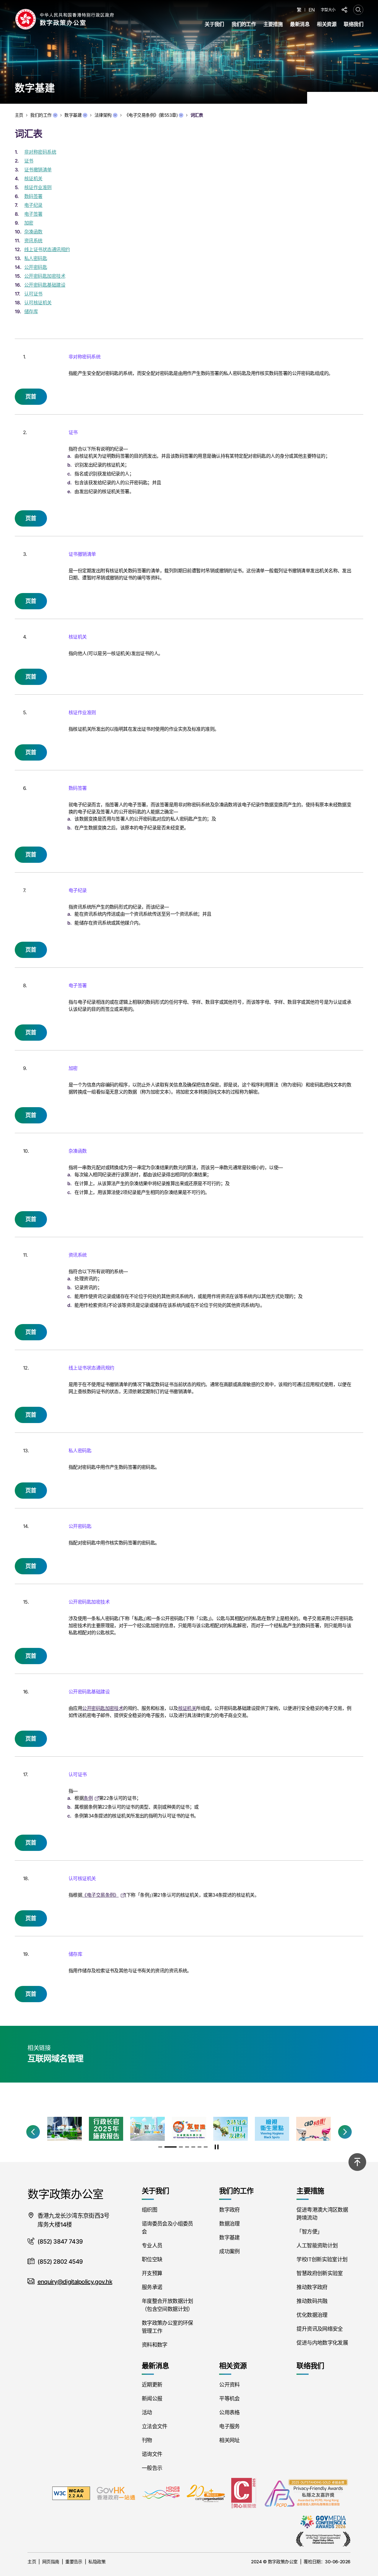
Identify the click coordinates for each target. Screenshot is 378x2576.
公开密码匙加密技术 (45, 276)
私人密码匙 (36, 258)
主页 (32, 2562)
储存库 (31, 311)
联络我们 (353, 24)
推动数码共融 (312, 2301)
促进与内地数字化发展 (322, 2343)
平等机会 (229, 2399)
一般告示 (152, 2468)
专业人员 (152, 2246)
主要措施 (273, 24)
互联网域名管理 (55, 2059)
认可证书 (33, 294)
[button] (33, 2132)
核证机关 (33, 178)
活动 (147, 2412)
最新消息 (300, 24)
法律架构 (103, 115)
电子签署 (33, 214)
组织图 (149, 2210)
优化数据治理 (312, 2315)
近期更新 (152, 2385)
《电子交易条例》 (100, 1895)
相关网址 (229, 2440)
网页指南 (51, 2562)
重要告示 (74, 2562)
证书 (29, 161)
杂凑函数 (33, 232)
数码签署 (33, 196)
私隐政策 (97, 2562)
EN (312, 10)
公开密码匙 (36, 267)
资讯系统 (33, 241)
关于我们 (214, 24)
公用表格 (229, 2412)
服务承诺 (152, 2287)
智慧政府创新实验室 (320, 2273)
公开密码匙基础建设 (45, 285)
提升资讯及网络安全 (320, 2329)
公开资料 (229, 2385)
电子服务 (229, 2426)
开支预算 (152, 2273)
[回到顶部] (357, 2162)
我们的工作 (244, 24)
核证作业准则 (38, 187)
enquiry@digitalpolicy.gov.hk (75, 2282)
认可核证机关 (38, 303)
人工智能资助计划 (317, 2246)
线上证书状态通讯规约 (47, 249)
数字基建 (73, 115)
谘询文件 (152, 2454)
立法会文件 (155, 2426)
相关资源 (327, 24)
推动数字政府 (312, 2287)
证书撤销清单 (38, 170)
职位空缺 (152, 2259)
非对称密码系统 (40, 152)
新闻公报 (152, 2399)
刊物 (147, 2440)
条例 (88, 1798)
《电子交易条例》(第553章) (151, 115)
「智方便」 (309, 2232)
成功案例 (229, 2251)
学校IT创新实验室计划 (322, 2259)
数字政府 (229, 2210)
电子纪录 (33, 205)
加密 (29, 223)
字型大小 (328, 9)
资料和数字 (155, 2345)
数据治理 (229, 2224)
